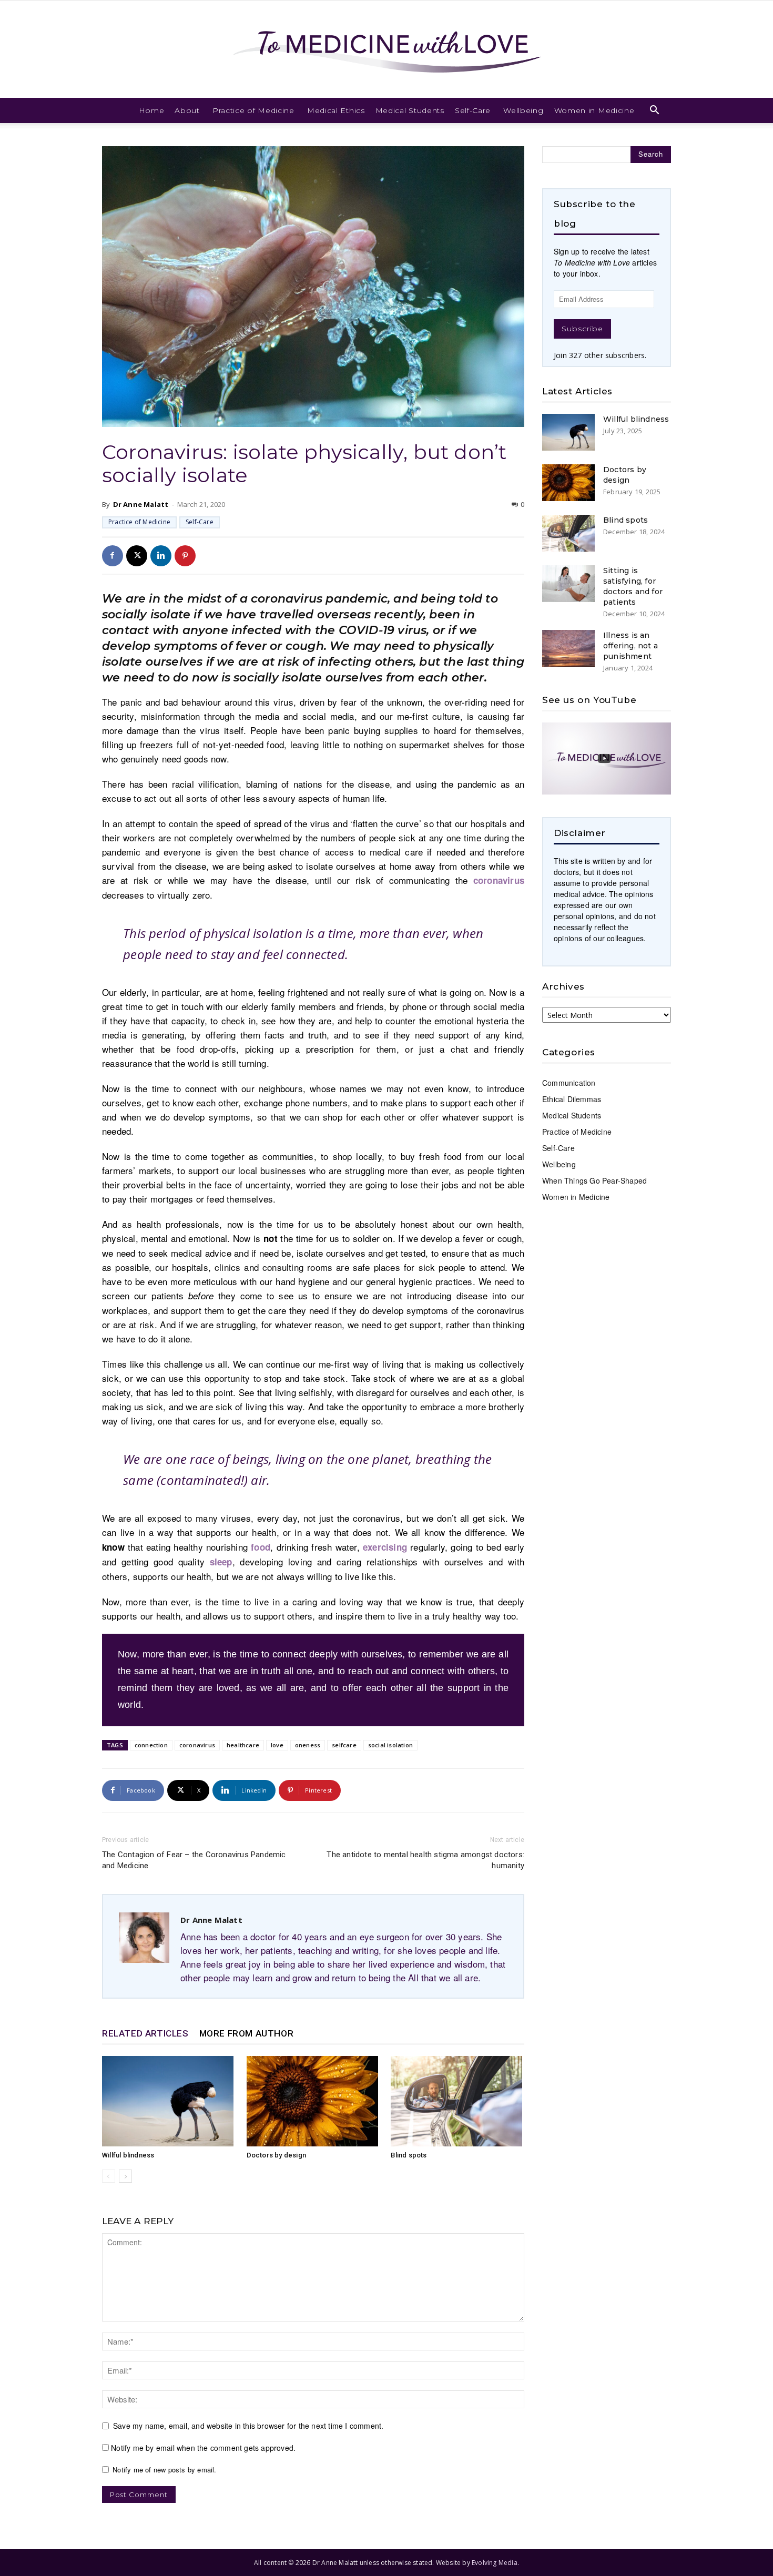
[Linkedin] (161, 556)
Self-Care (473, 110)
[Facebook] (113, 556)
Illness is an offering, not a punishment (630, 646)
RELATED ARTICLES (145, 2033)
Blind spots (409, 2155)
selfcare (344, 1745)
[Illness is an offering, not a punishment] (568, 648)
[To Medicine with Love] (387, 49)
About (187, 110)
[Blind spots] (457, 2101)
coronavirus (499, 880)
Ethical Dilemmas (572, 1099)
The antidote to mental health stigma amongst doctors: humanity (425, 1860)
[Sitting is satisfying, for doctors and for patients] (568, 584)
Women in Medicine (594, 110)
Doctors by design (276, 2155)
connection (151, 1745)
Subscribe (582, 329)
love (277, 1745)
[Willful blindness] (169, 2101)
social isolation (390, 1745)
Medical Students (410, 110)
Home (152, 110)
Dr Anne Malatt (141, 504)
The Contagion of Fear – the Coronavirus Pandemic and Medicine (194, 1860)
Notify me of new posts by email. (164, 2470)
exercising (385, 1547)
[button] (655, 111)
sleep (218, 1562)
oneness (308, 1745)
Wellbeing (523, 110)
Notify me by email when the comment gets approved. (202, 2448)
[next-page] (125, 2176)
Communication (569, 1083)
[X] (137, 556)
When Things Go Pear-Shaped (594, 1180)
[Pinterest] (185, 556)
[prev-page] (109, 2176)
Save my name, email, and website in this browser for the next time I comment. (248, 2426)
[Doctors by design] (313, 2101)
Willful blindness (128, 2155)
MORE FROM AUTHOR (247, 2033)
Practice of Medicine (253, 110)
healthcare (243, 1745)
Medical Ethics (336, 110)
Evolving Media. (495, 2563)
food (261, 1547)
